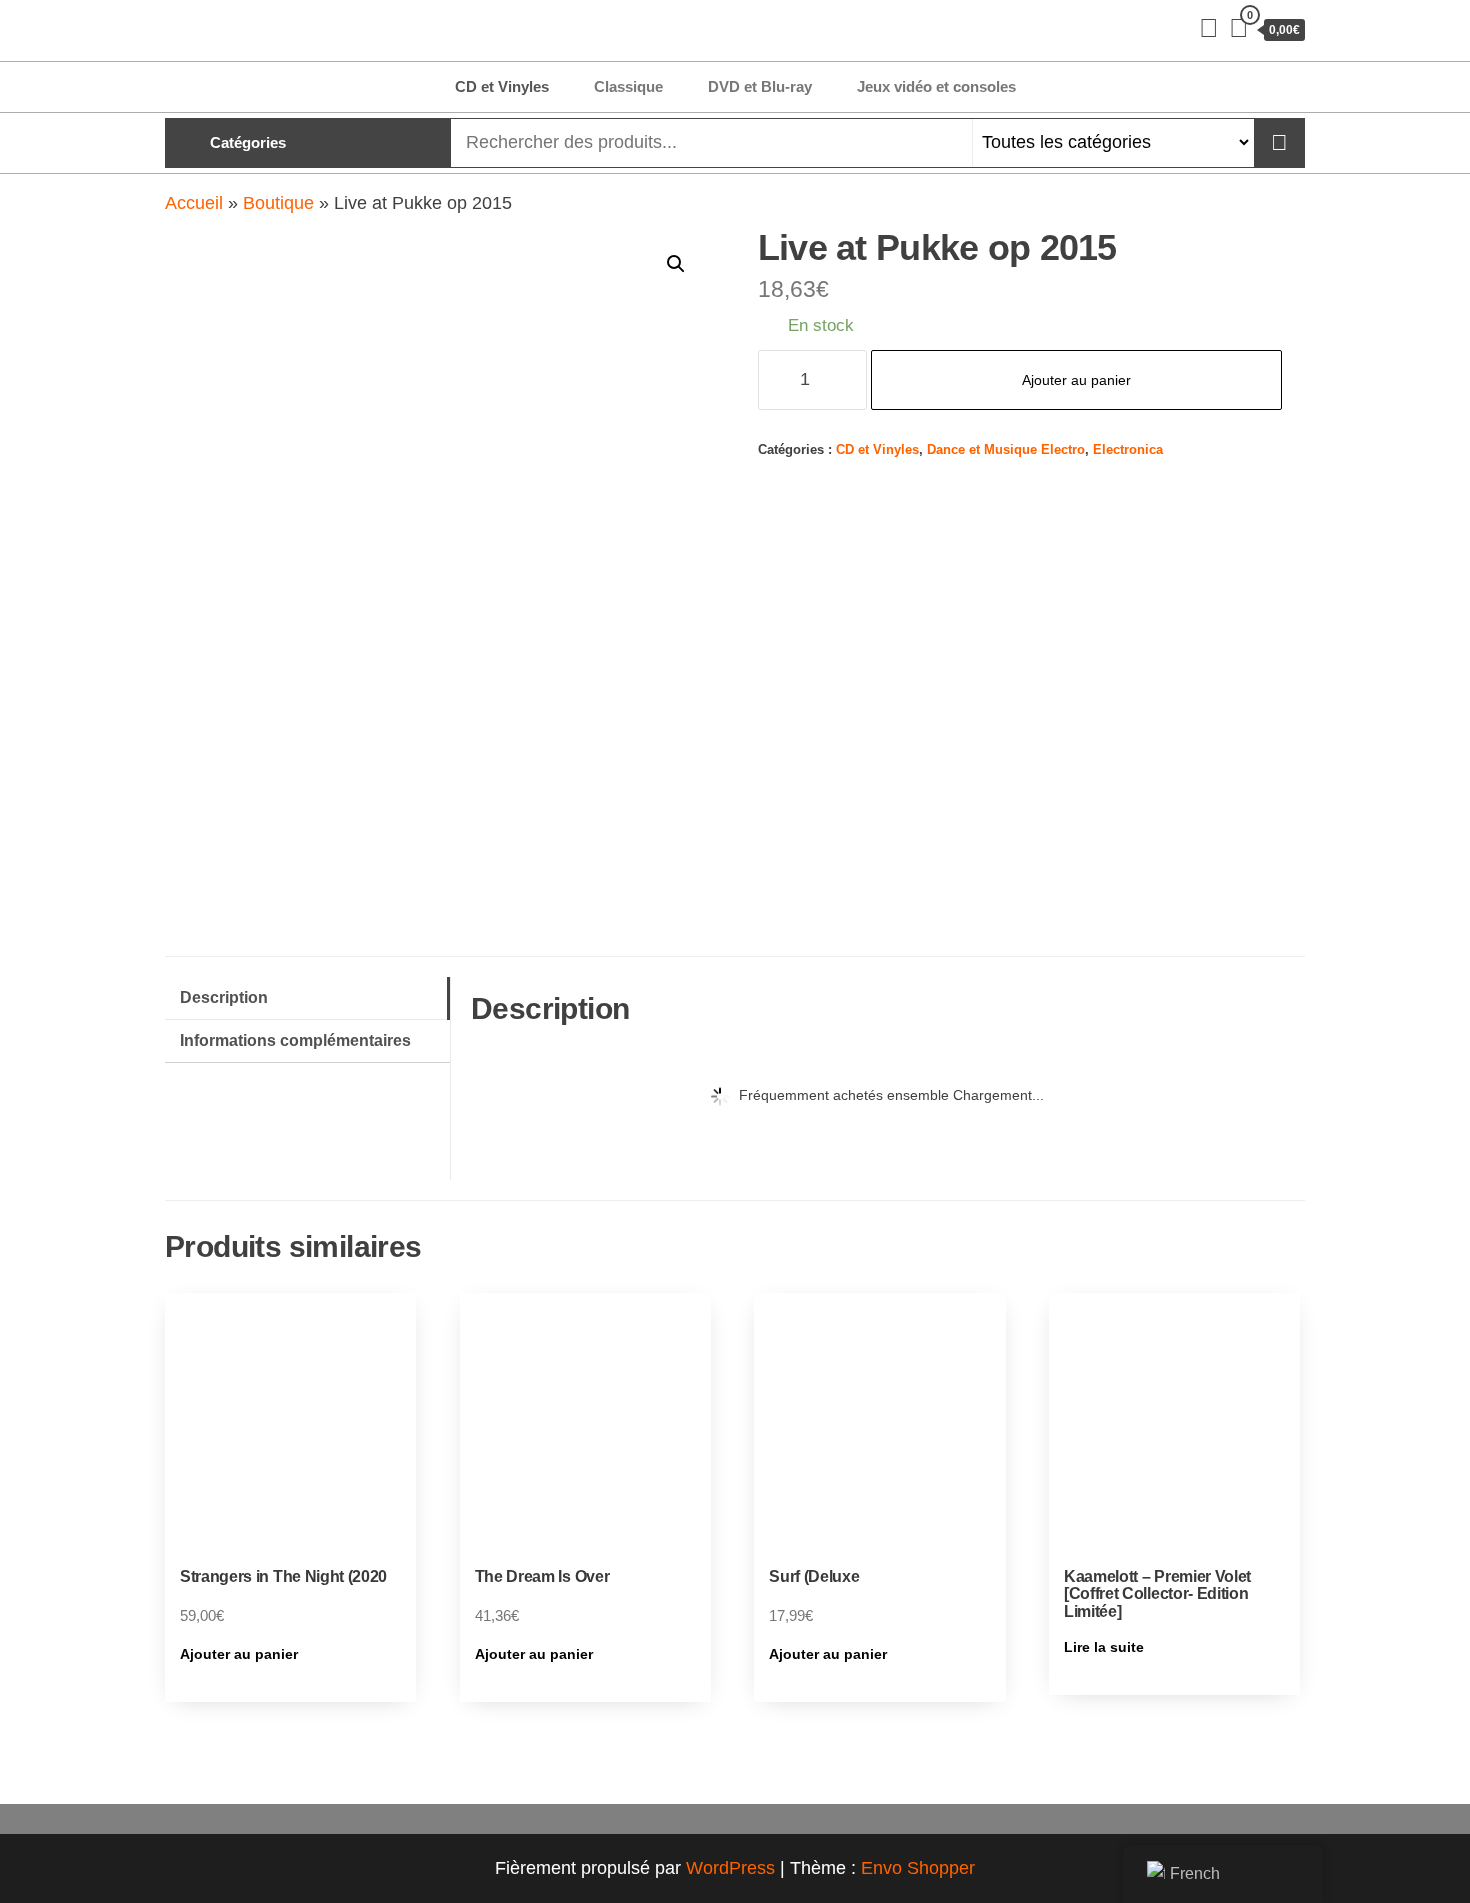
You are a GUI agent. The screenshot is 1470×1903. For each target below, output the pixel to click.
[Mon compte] (1209, 28)
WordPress (730, 1868)
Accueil (194, 203)
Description (224, 997)
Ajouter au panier (1076, 380)
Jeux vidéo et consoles (936, 86)
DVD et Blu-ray (760, 86)
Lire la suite (1104, 1647)
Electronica (1128, 450)
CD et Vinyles (502, 86)
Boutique (278, 203)
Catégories (248, 142)
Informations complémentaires (295, 1040)
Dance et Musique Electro (1006, 450)
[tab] (307, 998)
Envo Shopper (918, 1868)
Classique (628, 86)
